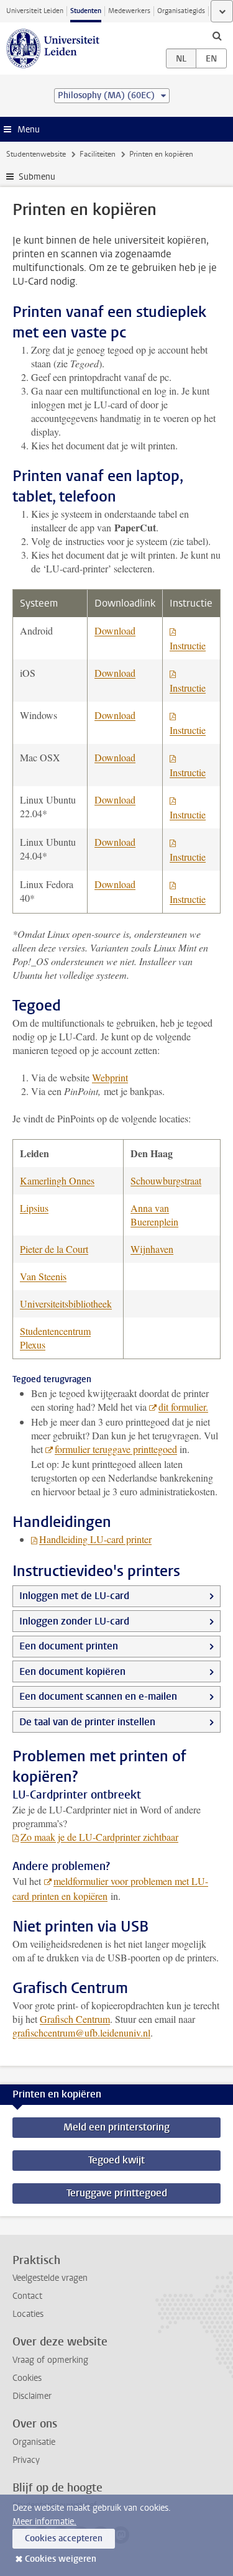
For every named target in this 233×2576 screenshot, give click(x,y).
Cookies (27, 2378)
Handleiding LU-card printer (95, 1539)
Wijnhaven (152, 1249)
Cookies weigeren (61, 2559)
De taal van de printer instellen (87, 1722)
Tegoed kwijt (116, 2160)
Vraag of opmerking (50, 2360)
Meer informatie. (44, 2522)
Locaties (28, 2314)
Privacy (26, 2460)
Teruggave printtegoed (117, 2193)
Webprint (110, 1077)
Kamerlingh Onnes (57, 1180)
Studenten (86, 11)
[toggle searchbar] (217, 35)
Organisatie (34, 2442)
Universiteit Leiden (35, 11)
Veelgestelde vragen (50, 2278)
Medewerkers (129, 11)
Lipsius (34, 1208)
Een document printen (69, 1646)
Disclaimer (32, 2396)
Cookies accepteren (64, 2538)
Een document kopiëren (72, 1671)
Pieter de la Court (54, 1249)
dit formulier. (183, 1407)
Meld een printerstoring (116, 2127)
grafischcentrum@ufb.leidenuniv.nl (81, 2033)
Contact (27, 2296)
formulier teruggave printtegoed (116, 1449)
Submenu (37, 177)
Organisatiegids (181, 11)
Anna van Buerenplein (154, 1215)
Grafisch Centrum (75, 2019)
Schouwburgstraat (166, 1180)
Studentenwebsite (36, 154)
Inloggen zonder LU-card (74, 1621)
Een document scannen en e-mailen (98, 1696)
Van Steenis (43, 1276)
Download (115, 630)
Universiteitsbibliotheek (66, 1304)
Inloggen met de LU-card (74, 1596)
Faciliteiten (98, 154)
